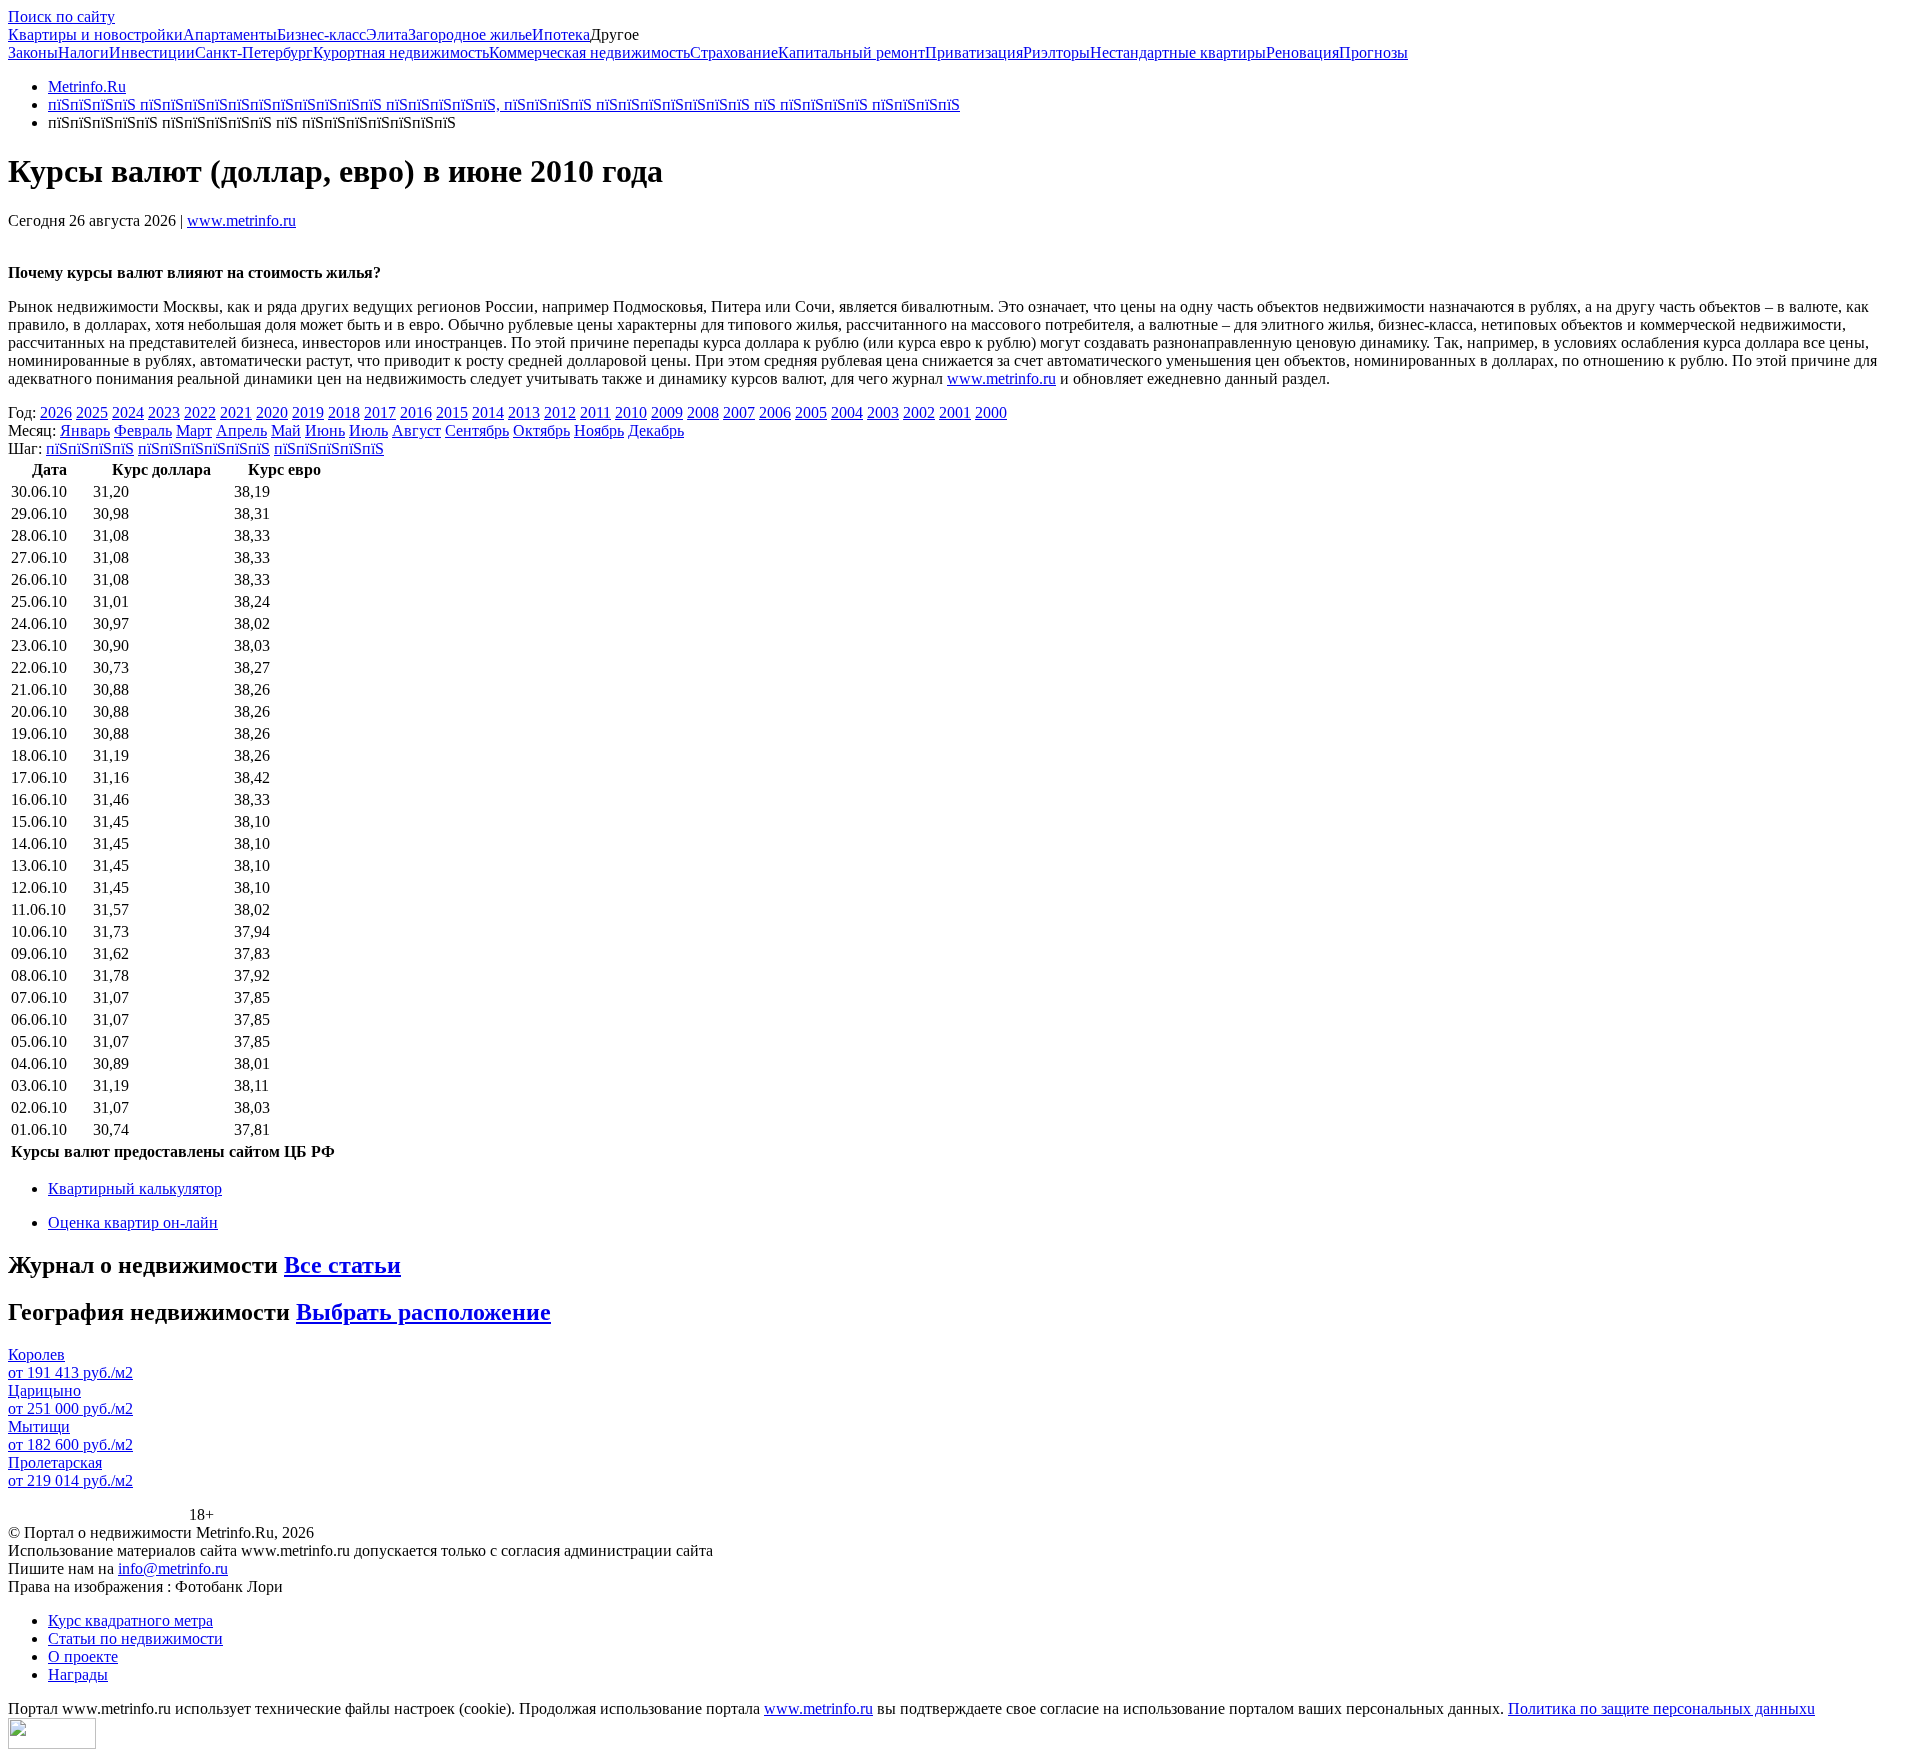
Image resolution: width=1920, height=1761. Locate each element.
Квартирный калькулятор (135, 1188)
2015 (452, 412)
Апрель (241, 430)
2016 (416, 412)
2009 (667, 412)
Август (416, 430)
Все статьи (342, 1265)
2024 (128, 412)
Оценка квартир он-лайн (133, 1222)
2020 (272, 412)
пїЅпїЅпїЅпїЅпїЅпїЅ (204, 448)
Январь (85, 430)
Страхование (734, 52)
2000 (991, 412)
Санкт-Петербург (254, 52)
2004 (847, 412)
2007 (739, 412)
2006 (775, 412)
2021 (236, 412)
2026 (56, 412)
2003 (883, 412)
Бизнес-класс (321, 34)
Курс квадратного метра (130, 1620)
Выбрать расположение (423, 1312)
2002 (919, 412)
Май (286, 430)
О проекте (83, 1656)
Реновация (1302, 52)
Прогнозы (1373, 52)
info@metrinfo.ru (173, 1568)
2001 (955, 412)
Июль (368, 430)
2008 (703, 412)
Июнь (325, 430)
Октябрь (541, 430)
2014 (488, 412)
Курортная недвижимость (401, 52)
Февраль (143, 430)
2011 (595, 412)
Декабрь (656, 430)
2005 (811, 412)
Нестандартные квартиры (1178, 52)
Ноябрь (599, 430)
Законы (33, 52)
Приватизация (974, 52)
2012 (560, 412)
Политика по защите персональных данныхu (1661, 1708)
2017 (380, 412)
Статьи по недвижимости (135, 1638)
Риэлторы (1056, 52)
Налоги (83, 52)
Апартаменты (230, 34)
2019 (308, 412)
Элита (387, 34)
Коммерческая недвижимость (589, 52)
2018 (344, 412)
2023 (164, 412)
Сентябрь (477, 430)
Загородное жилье (470, 34)
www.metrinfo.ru (241, 220)
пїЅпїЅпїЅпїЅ (90, 448)
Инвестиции (152, 52)
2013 (524, 412)
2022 (200, 412)
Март (194, 430)
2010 (631, 412)
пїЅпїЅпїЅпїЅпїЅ (329, 448)
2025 (92, 412)
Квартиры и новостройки (95, 34)
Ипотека (561, 34)
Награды (78, 1674)
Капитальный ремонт (851, 52)
